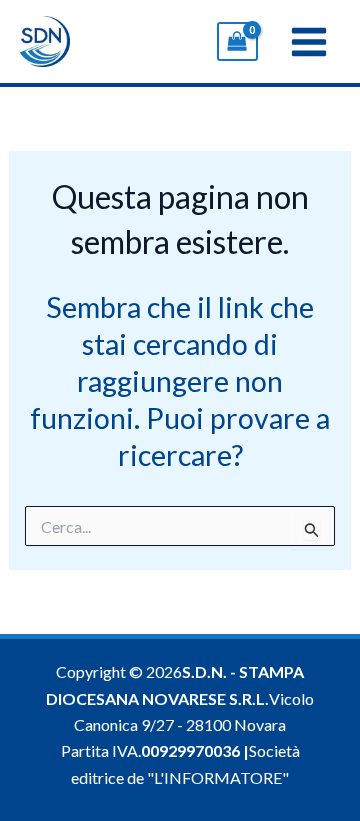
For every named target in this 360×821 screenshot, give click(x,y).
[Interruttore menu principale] (309, 41)
